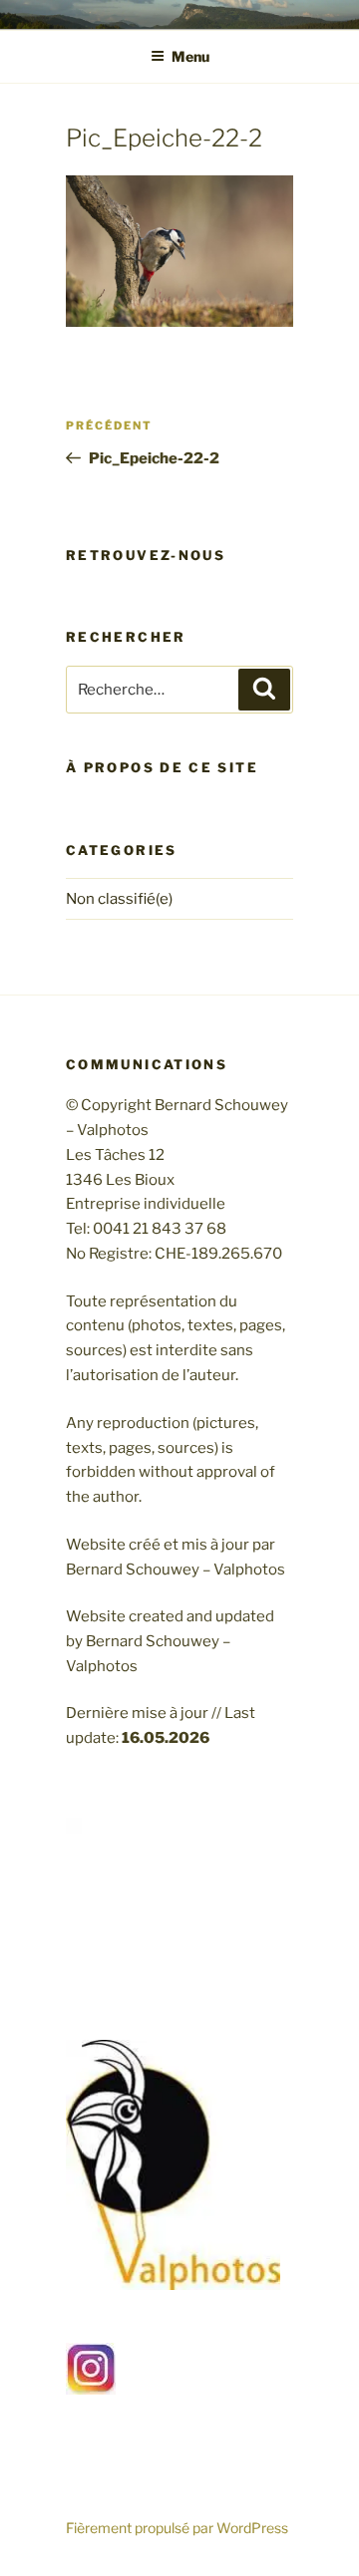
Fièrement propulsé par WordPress (177, 2528)
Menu (190, 56)
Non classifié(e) (119, 899)
